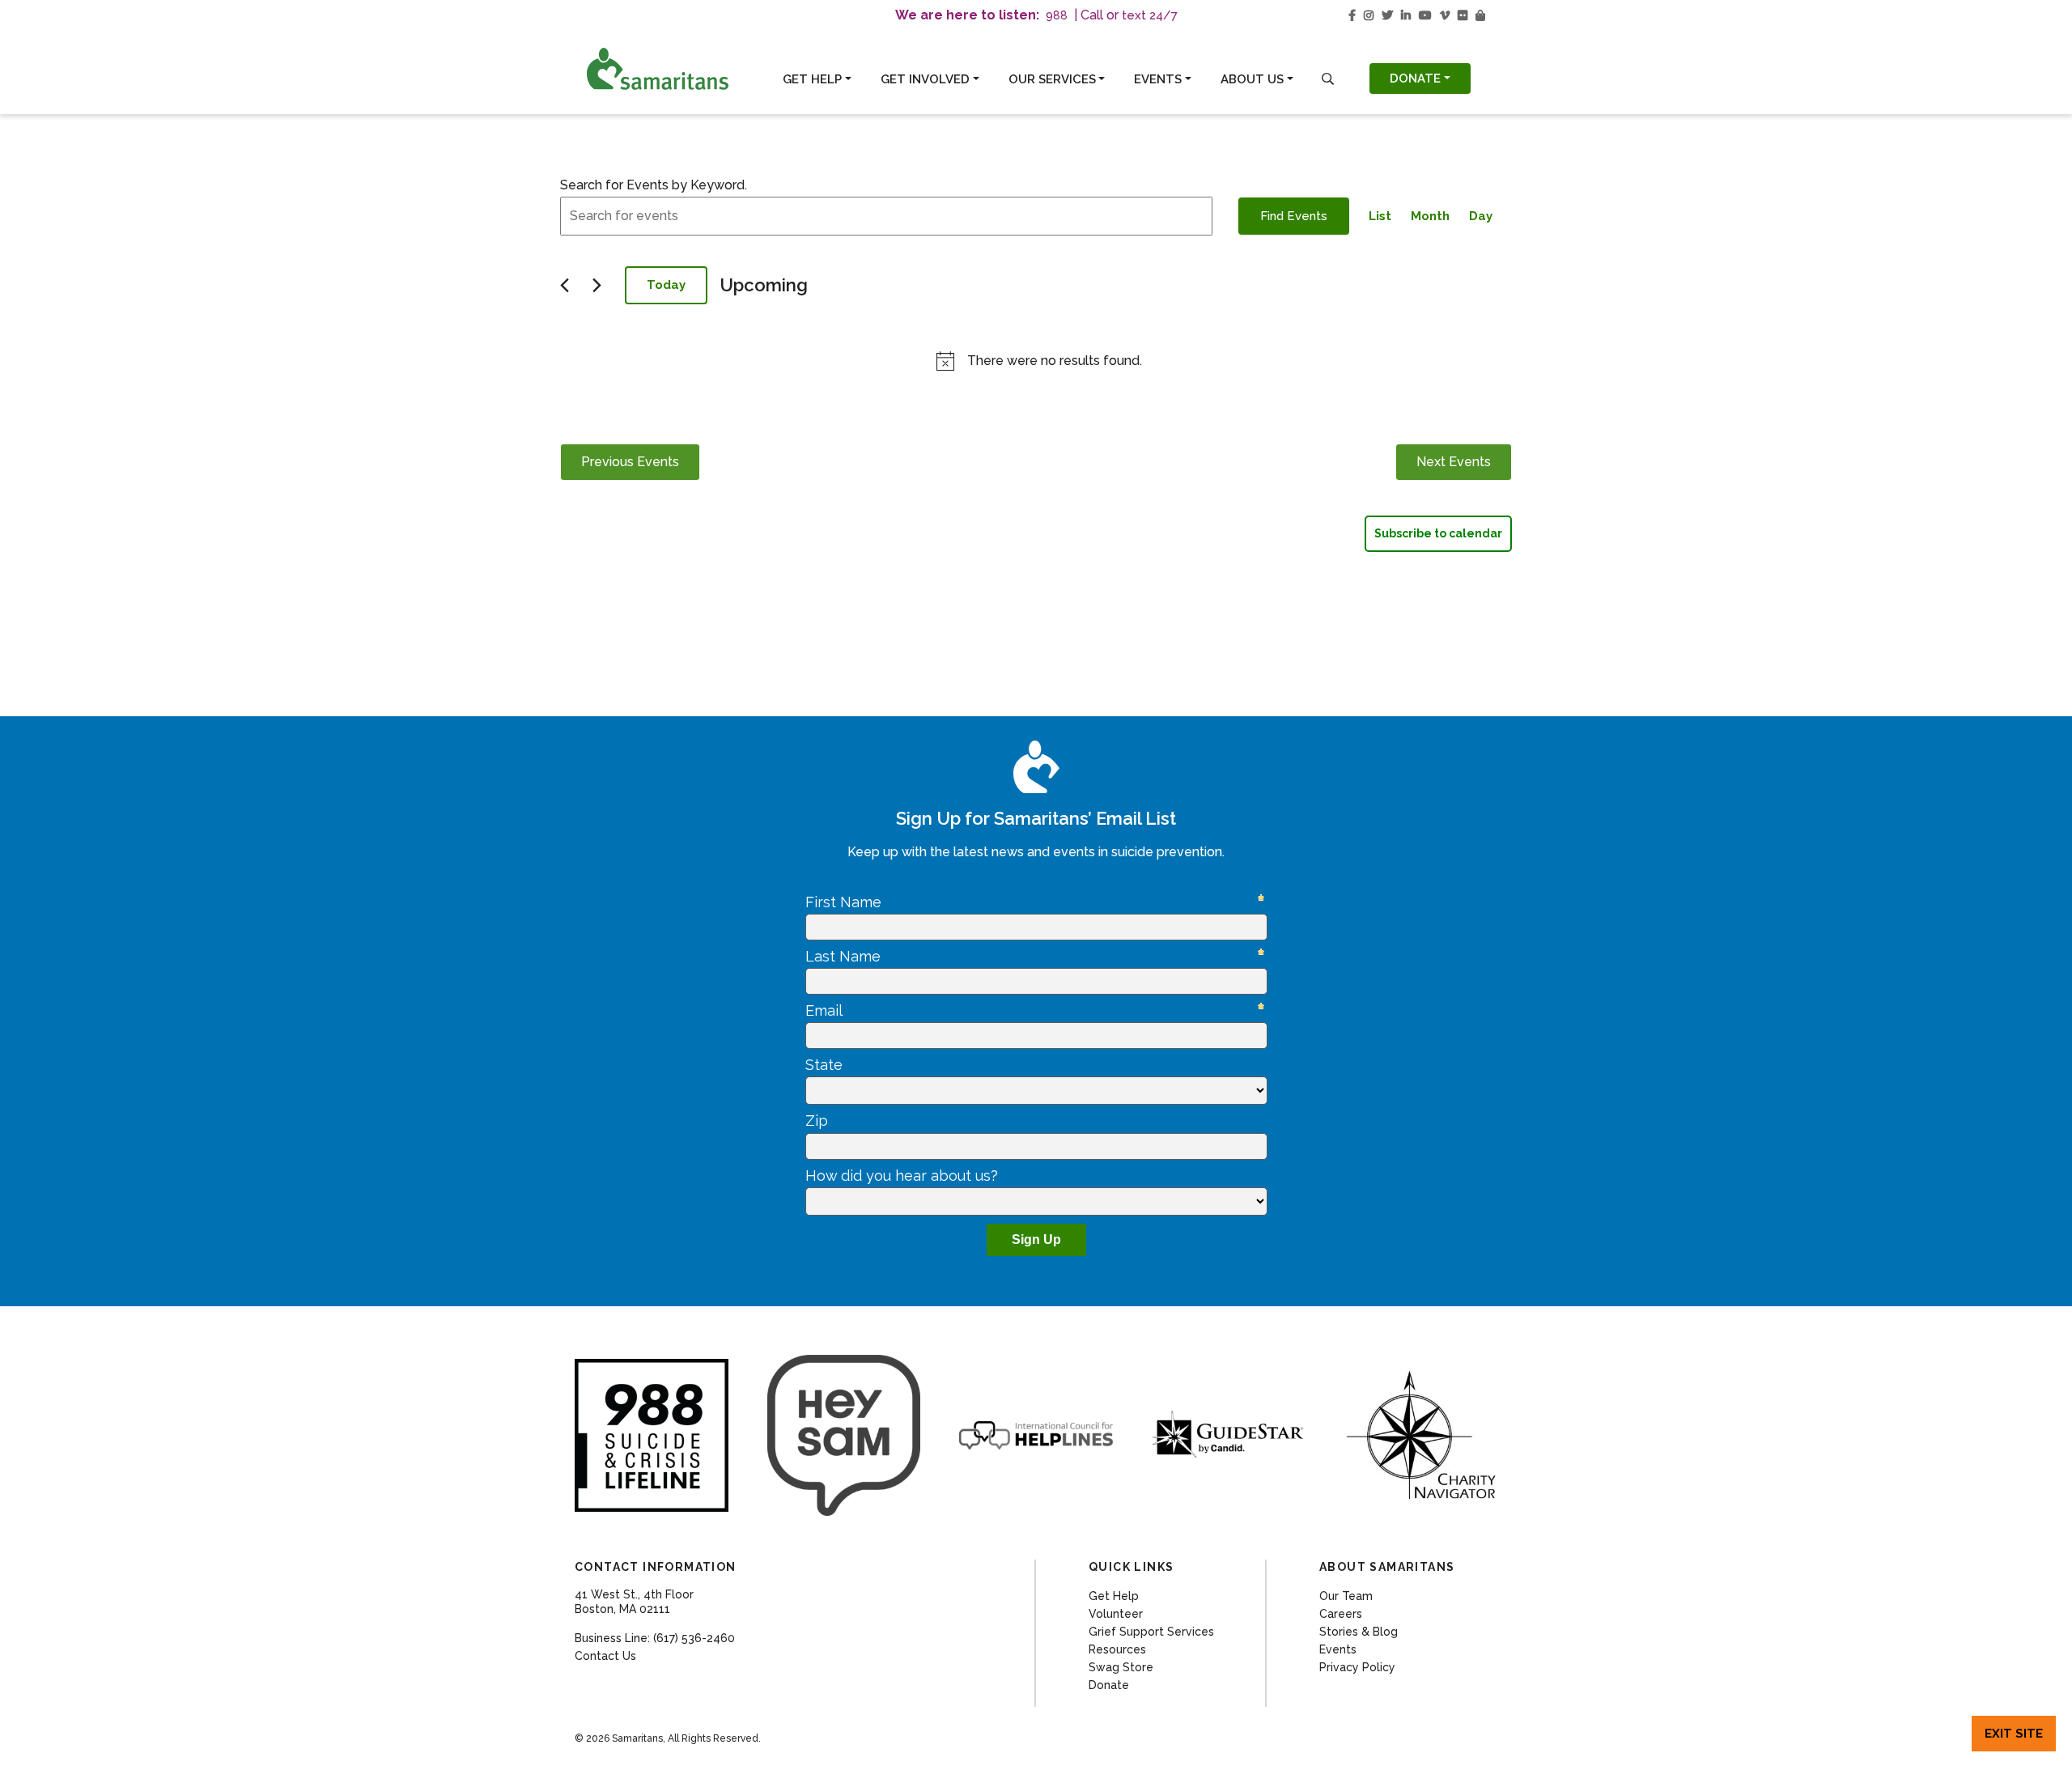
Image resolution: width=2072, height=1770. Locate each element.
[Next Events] (597, 285)
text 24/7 (1150, 15)
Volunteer (1116, 1614)
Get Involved (925, 79)
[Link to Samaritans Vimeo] (1445, 15)
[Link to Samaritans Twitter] (1387, 15)
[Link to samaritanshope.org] (675, 69)
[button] (1328, 79)
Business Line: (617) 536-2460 (655, 1638)
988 (1057, 15)
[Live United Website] (844, 1435)
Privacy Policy (1357, 1667)
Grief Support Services (1151, 1632)
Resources (1117, 1649)
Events (1158, 79)
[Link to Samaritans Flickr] (1463, 15)
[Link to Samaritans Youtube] (1425, 15)
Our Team (1346, 1596)
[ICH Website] (652, 1436)
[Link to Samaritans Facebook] (1352, 15)
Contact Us (605, 1656)
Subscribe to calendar (1438, 533)
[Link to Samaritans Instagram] (1369, 15)
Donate (1415, 79)
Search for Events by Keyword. (654, 185)
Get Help (812, 79)
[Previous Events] (565, 285)
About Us (1252, 79)
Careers (1341, 1614)
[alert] (1039, 361)
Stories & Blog (1359, 1632)
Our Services (1052, 79)
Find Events (1294, 216)
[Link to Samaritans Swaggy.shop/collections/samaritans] (1480, 15)
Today (666, 285)
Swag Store (1121, 1667)
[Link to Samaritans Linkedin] (1406, 15)
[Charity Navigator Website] (1420, 1435)
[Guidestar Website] (1229, 1435)
